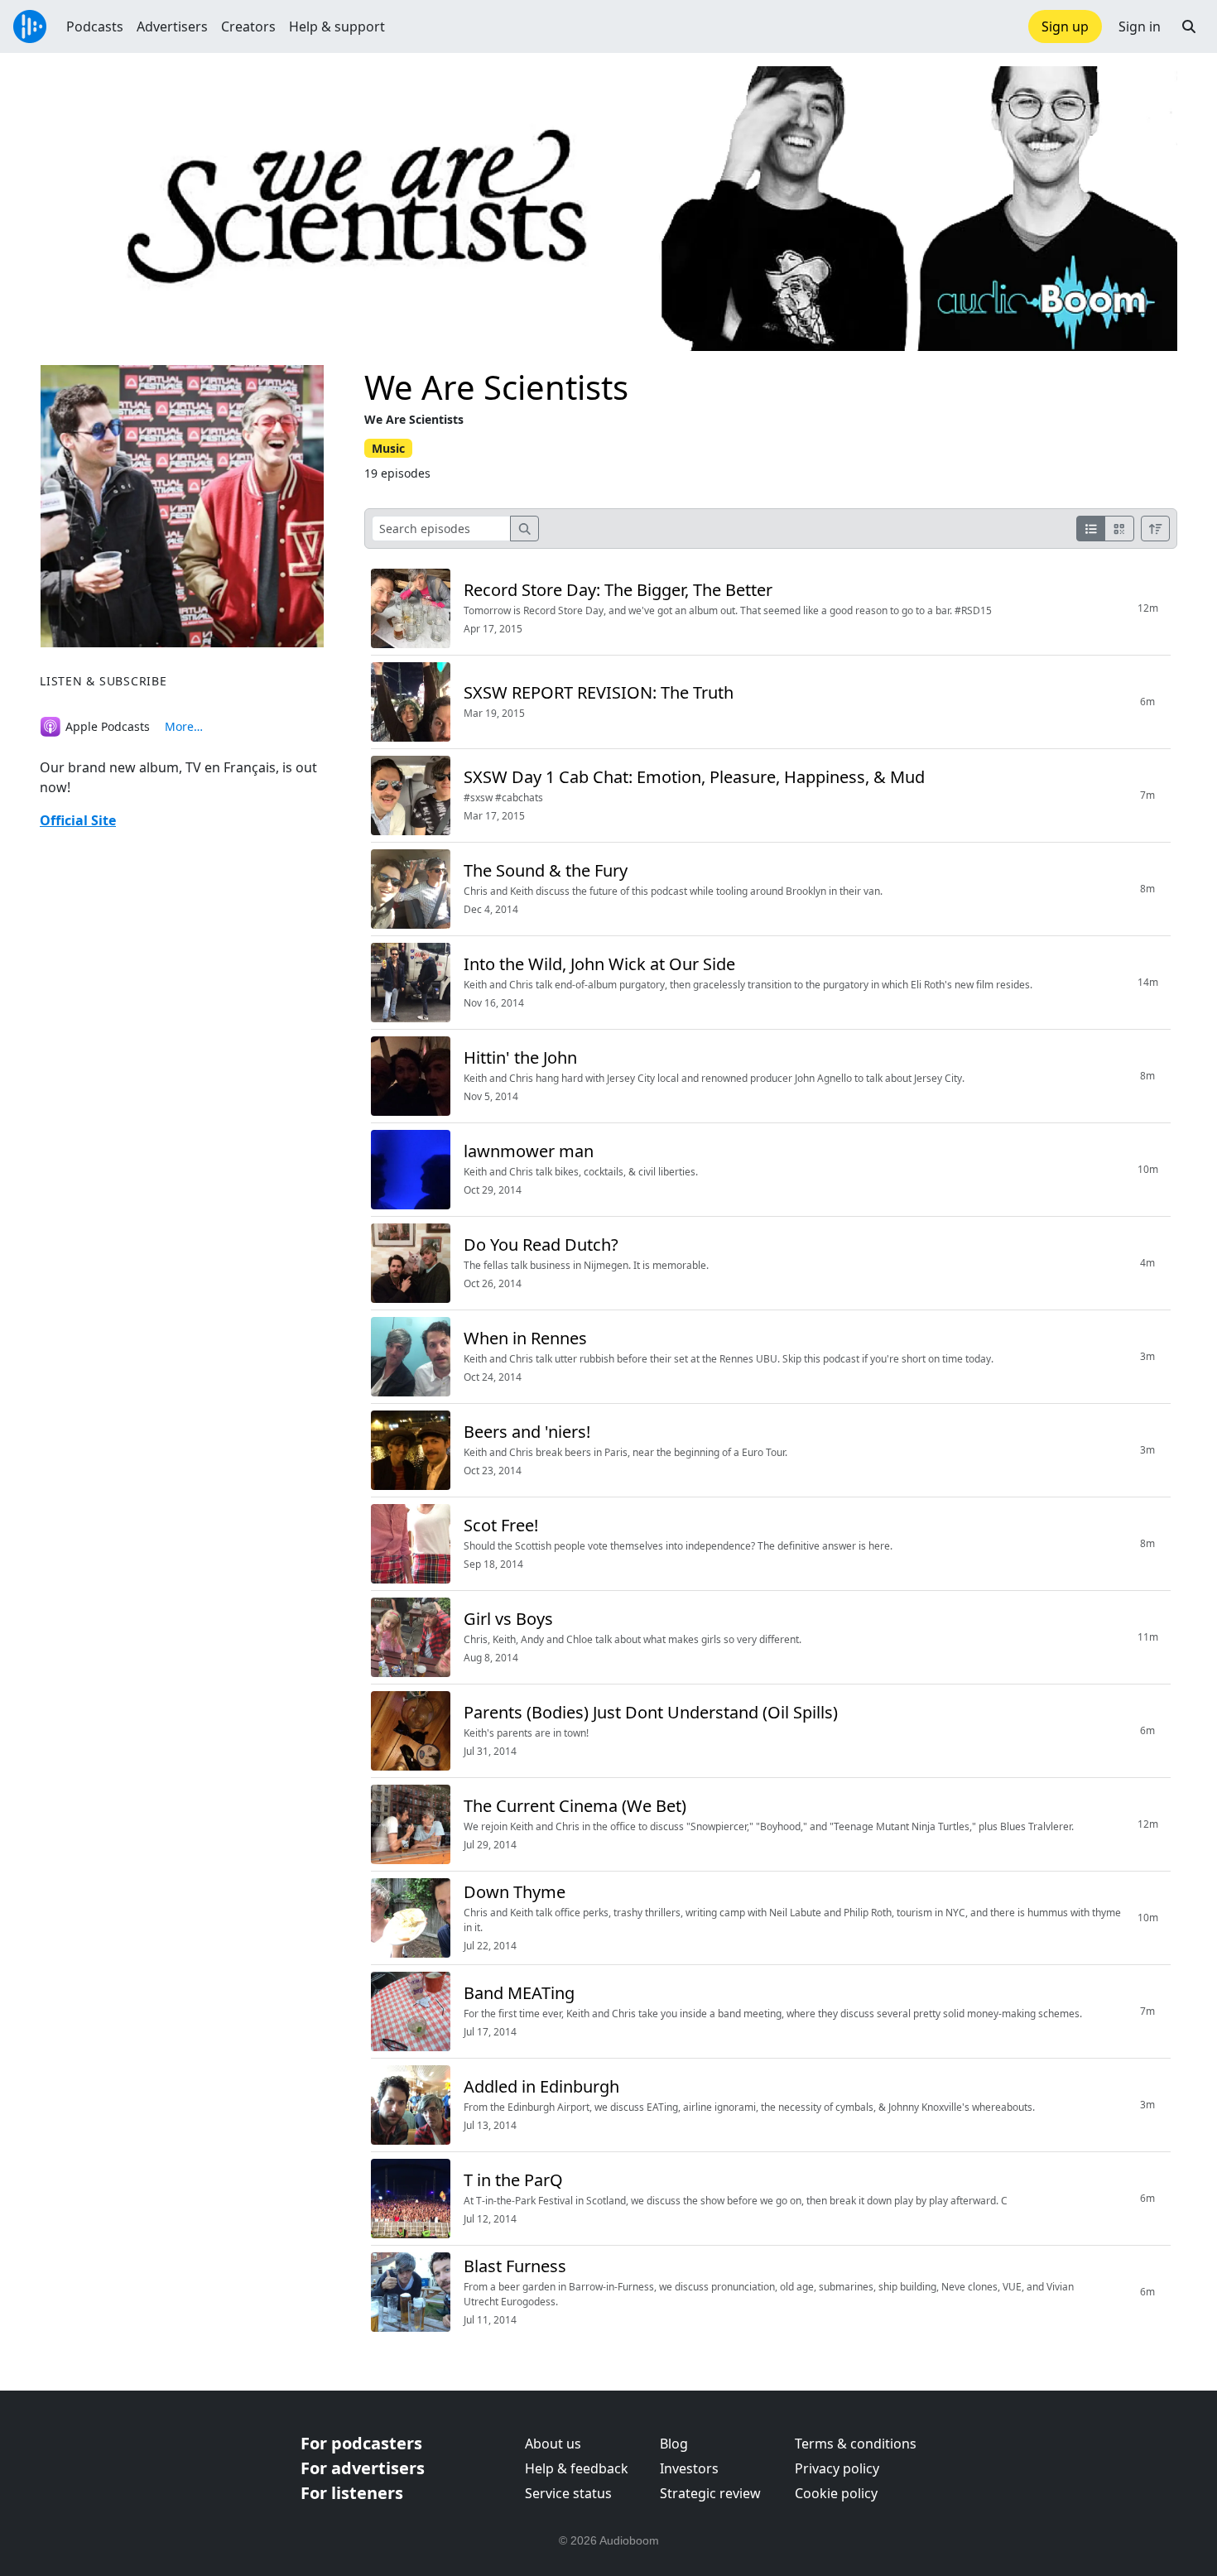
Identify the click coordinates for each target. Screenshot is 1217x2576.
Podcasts (95, 26)
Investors (689, 2468)
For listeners (352, 2493)
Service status (568, 2493)
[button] (1189, 26)
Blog (674, 2444)
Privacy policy (837, 2468)
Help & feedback (577, 2468)
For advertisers (363, 2468)
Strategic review (710, 2493)
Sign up (1065, 26)
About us (553, 2444)
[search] (525, 529)
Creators (248, 26)
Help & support (337, 26)
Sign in (1140, 26)
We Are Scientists (496, 387)
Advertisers (172, 26)
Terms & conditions (856, 2444)
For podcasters (361, 2443)
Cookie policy (836, 2493)
